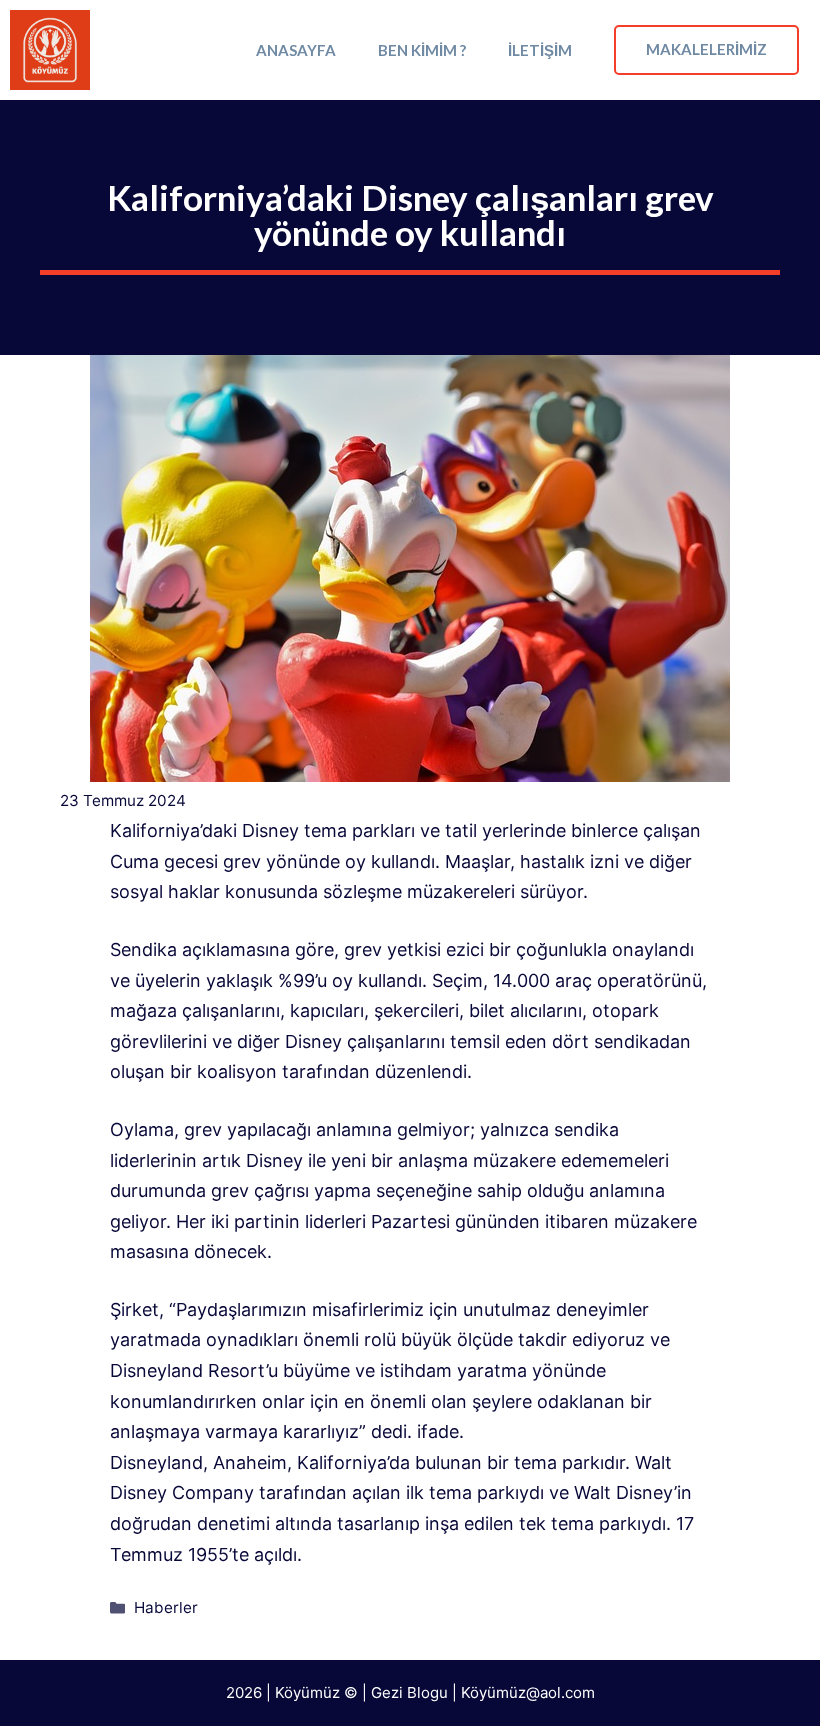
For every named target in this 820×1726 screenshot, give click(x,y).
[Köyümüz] (50, 50)
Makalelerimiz (706, 49)
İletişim (540, 50)
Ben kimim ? (422, 50)
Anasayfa (296, 50)
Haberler (166, 1607)
